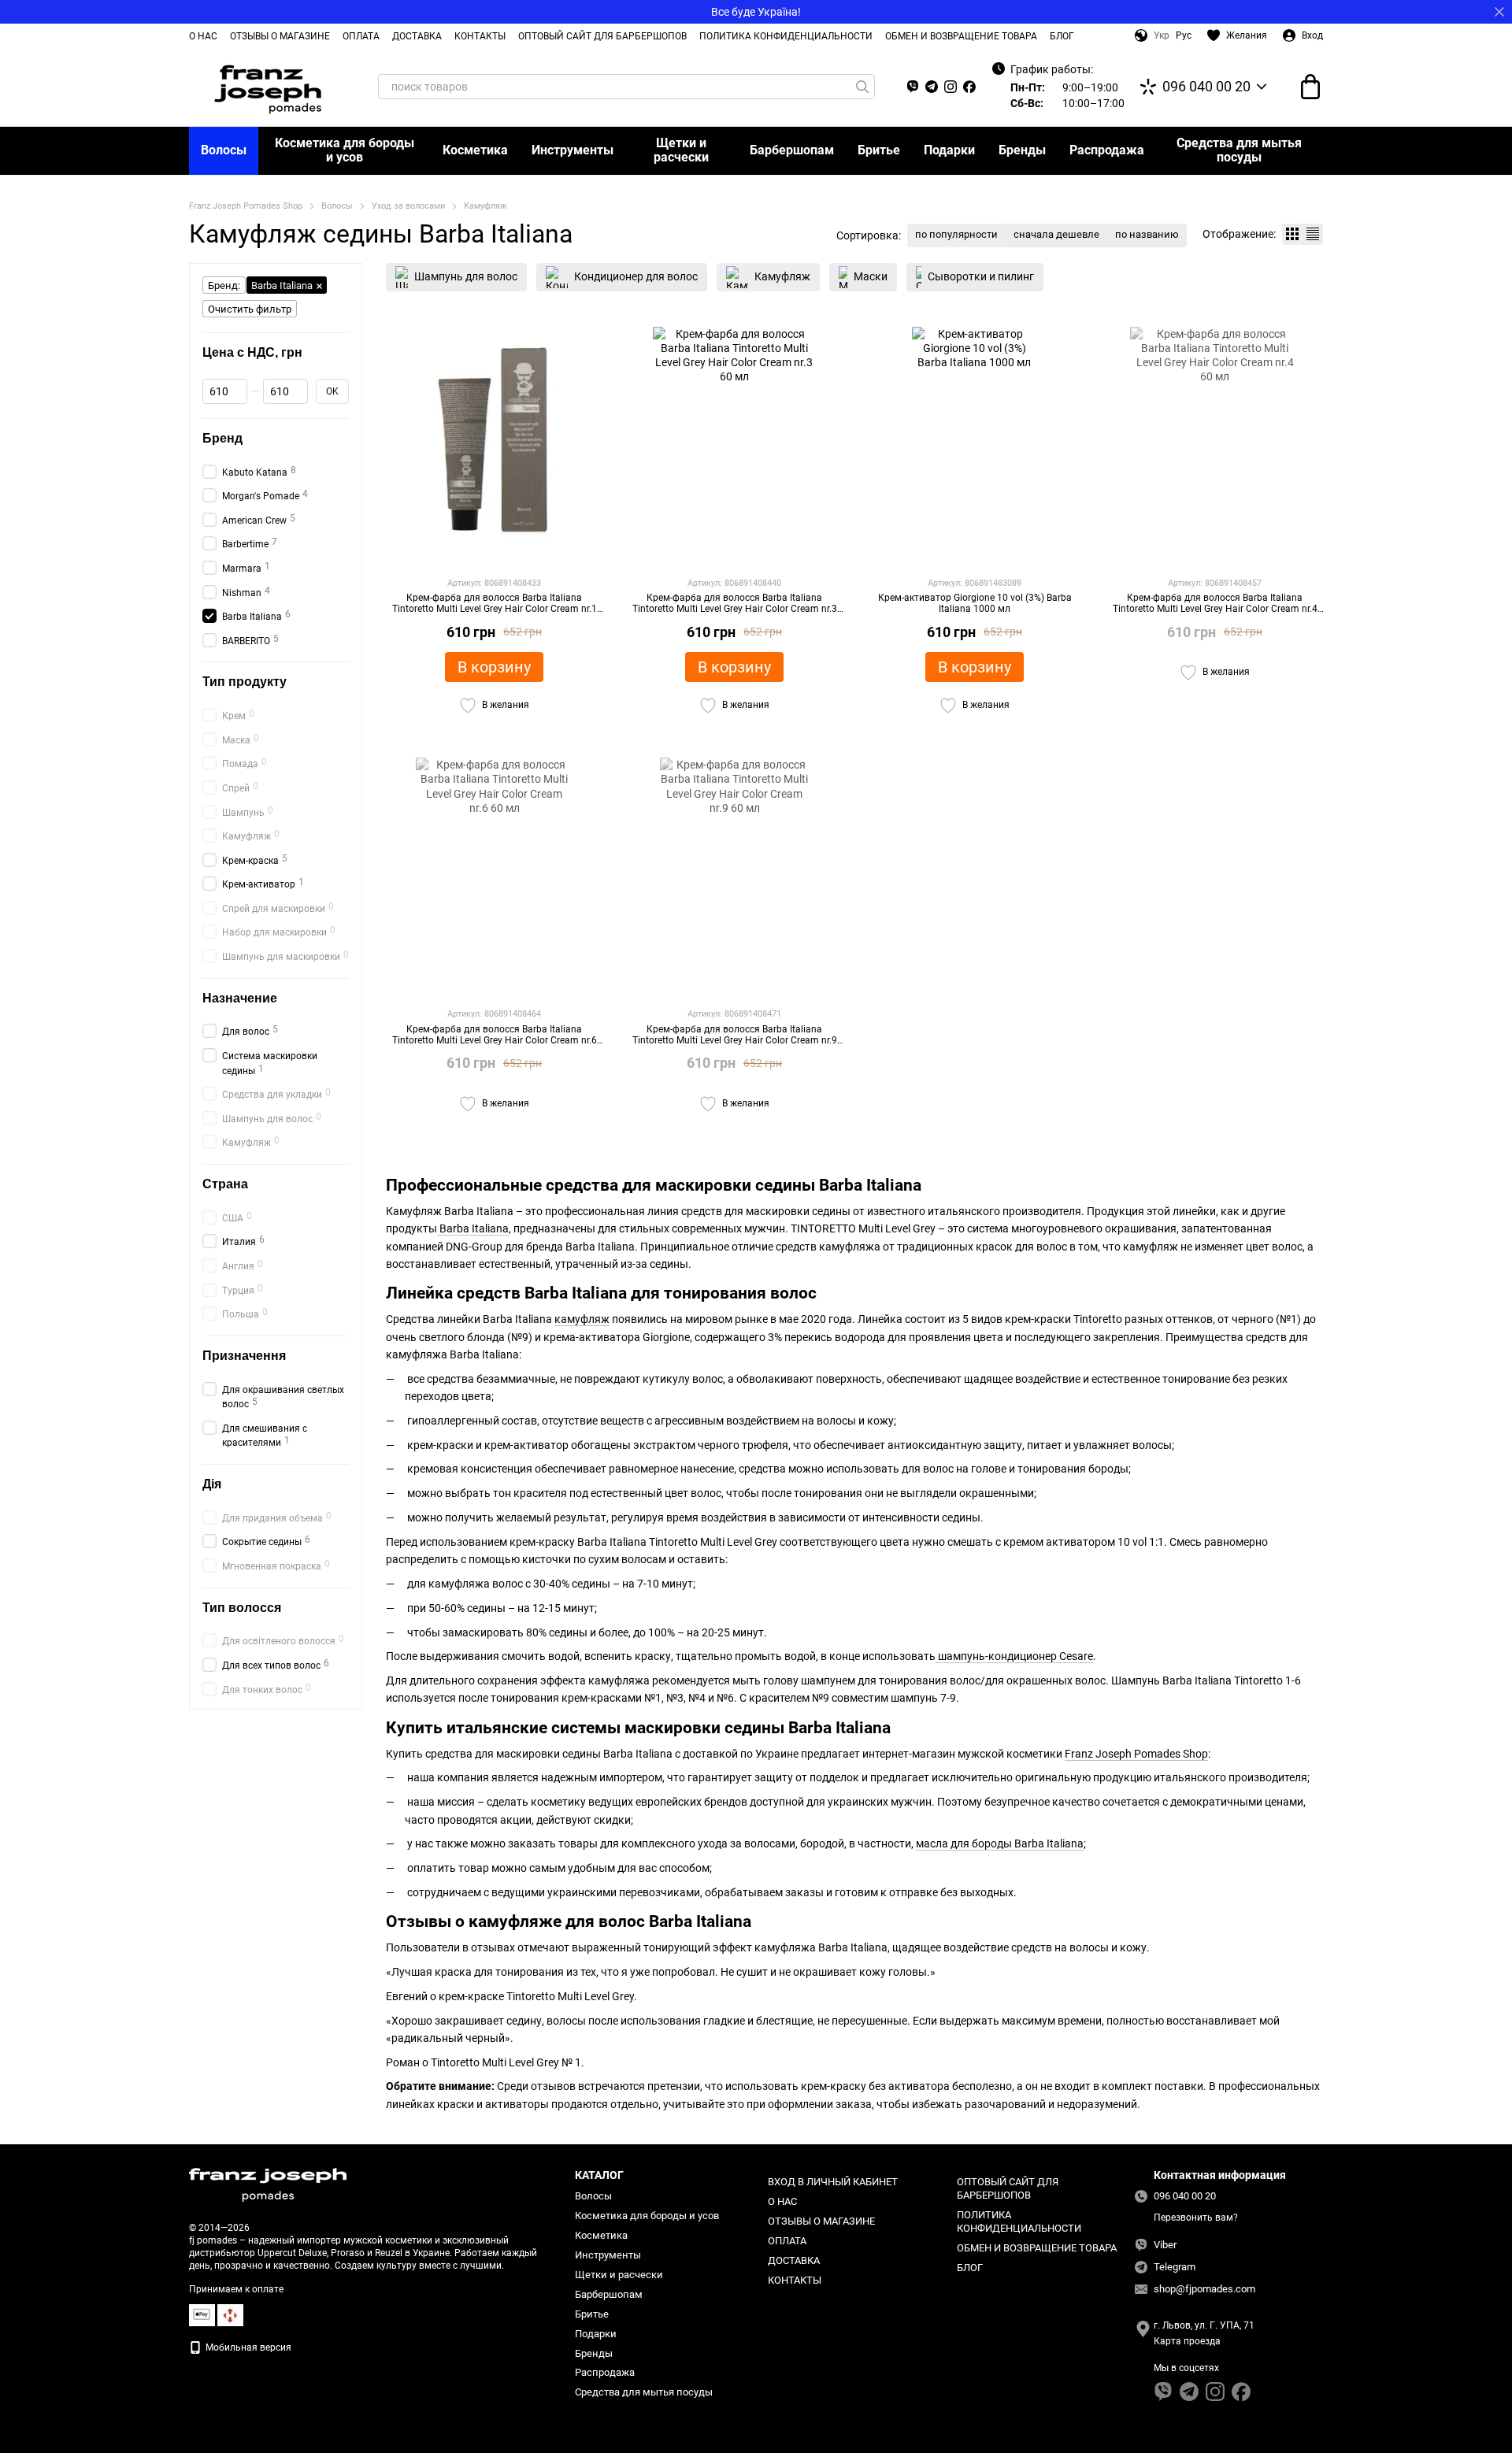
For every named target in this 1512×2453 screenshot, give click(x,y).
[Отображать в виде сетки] (1292, 234)
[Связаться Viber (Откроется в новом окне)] (913, 87)
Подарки (949, 150)
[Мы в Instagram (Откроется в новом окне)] (951, 87)
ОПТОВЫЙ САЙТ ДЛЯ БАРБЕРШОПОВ (602, 36)
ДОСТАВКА (417, 36)
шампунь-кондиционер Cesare (1014, 1656)
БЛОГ (1062, 36)
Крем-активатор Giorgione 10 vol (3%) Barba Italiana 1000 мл (975, 603)
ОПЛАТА (361, 36)
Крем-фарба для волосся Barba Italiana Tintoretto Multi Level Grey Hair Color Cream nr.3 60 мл (735, 609)
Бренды (1022, 150)
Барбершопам (792, 150)
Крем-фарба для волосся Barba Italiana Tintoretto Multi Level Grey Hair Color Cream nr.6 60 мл (495, 1041)
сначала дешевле (1056, 234)
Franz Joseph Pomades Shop (1136, 1754)
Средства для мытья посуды (1239, 150)
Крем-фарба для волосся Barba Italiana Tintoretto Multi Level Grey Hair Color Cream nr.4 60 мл (1215, 609)
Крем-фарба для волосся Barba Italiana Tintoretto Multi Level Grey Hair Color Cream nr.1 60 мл (495, 609)
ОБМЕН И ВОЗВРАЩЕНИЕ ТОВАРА (961, 36)
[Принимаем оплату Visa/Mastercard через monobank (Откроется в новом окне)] (202, 2314)
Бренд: (224, 285)
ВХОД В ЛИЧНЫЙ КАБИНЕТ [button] (833, 2182)
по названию (1147, 234)
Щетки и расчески (681, 150)
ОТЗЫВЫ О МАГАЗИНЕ (280, 36)
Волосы (224, 150)
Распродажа (1107, 150)
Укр (1162, 35)
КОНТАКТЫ (480, 36)
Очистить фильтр (250, 309)
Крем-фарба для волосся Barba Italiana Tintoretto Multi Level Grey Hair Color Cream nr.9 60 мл (735, 1041)
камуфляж (582, 1319)
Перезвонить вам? (1196, 2218)
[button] (1499, 12)
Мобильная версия (247, 2347)
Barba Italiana (473, 1228)
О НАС (203, 36)
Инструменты (573, 150)
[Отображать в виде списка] (1313, 234)
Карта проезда (1187, 2341)
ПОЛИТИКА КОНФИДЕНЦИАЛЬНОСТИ (786, 36)
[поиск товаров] (862, 87)
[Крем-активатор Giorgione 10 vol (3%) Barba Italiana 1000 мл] (975, 445)
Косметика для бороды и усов (345, 150)
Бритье (879, 150)
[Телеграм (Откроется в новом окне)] (932, 87)
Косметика (475, 150)
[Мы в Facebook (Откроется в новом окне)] (969, 87)
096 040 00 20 (1206, 87)
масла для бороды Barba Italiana (1000, 1843)
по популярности (956, 234)
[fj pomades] (268, 2184)
